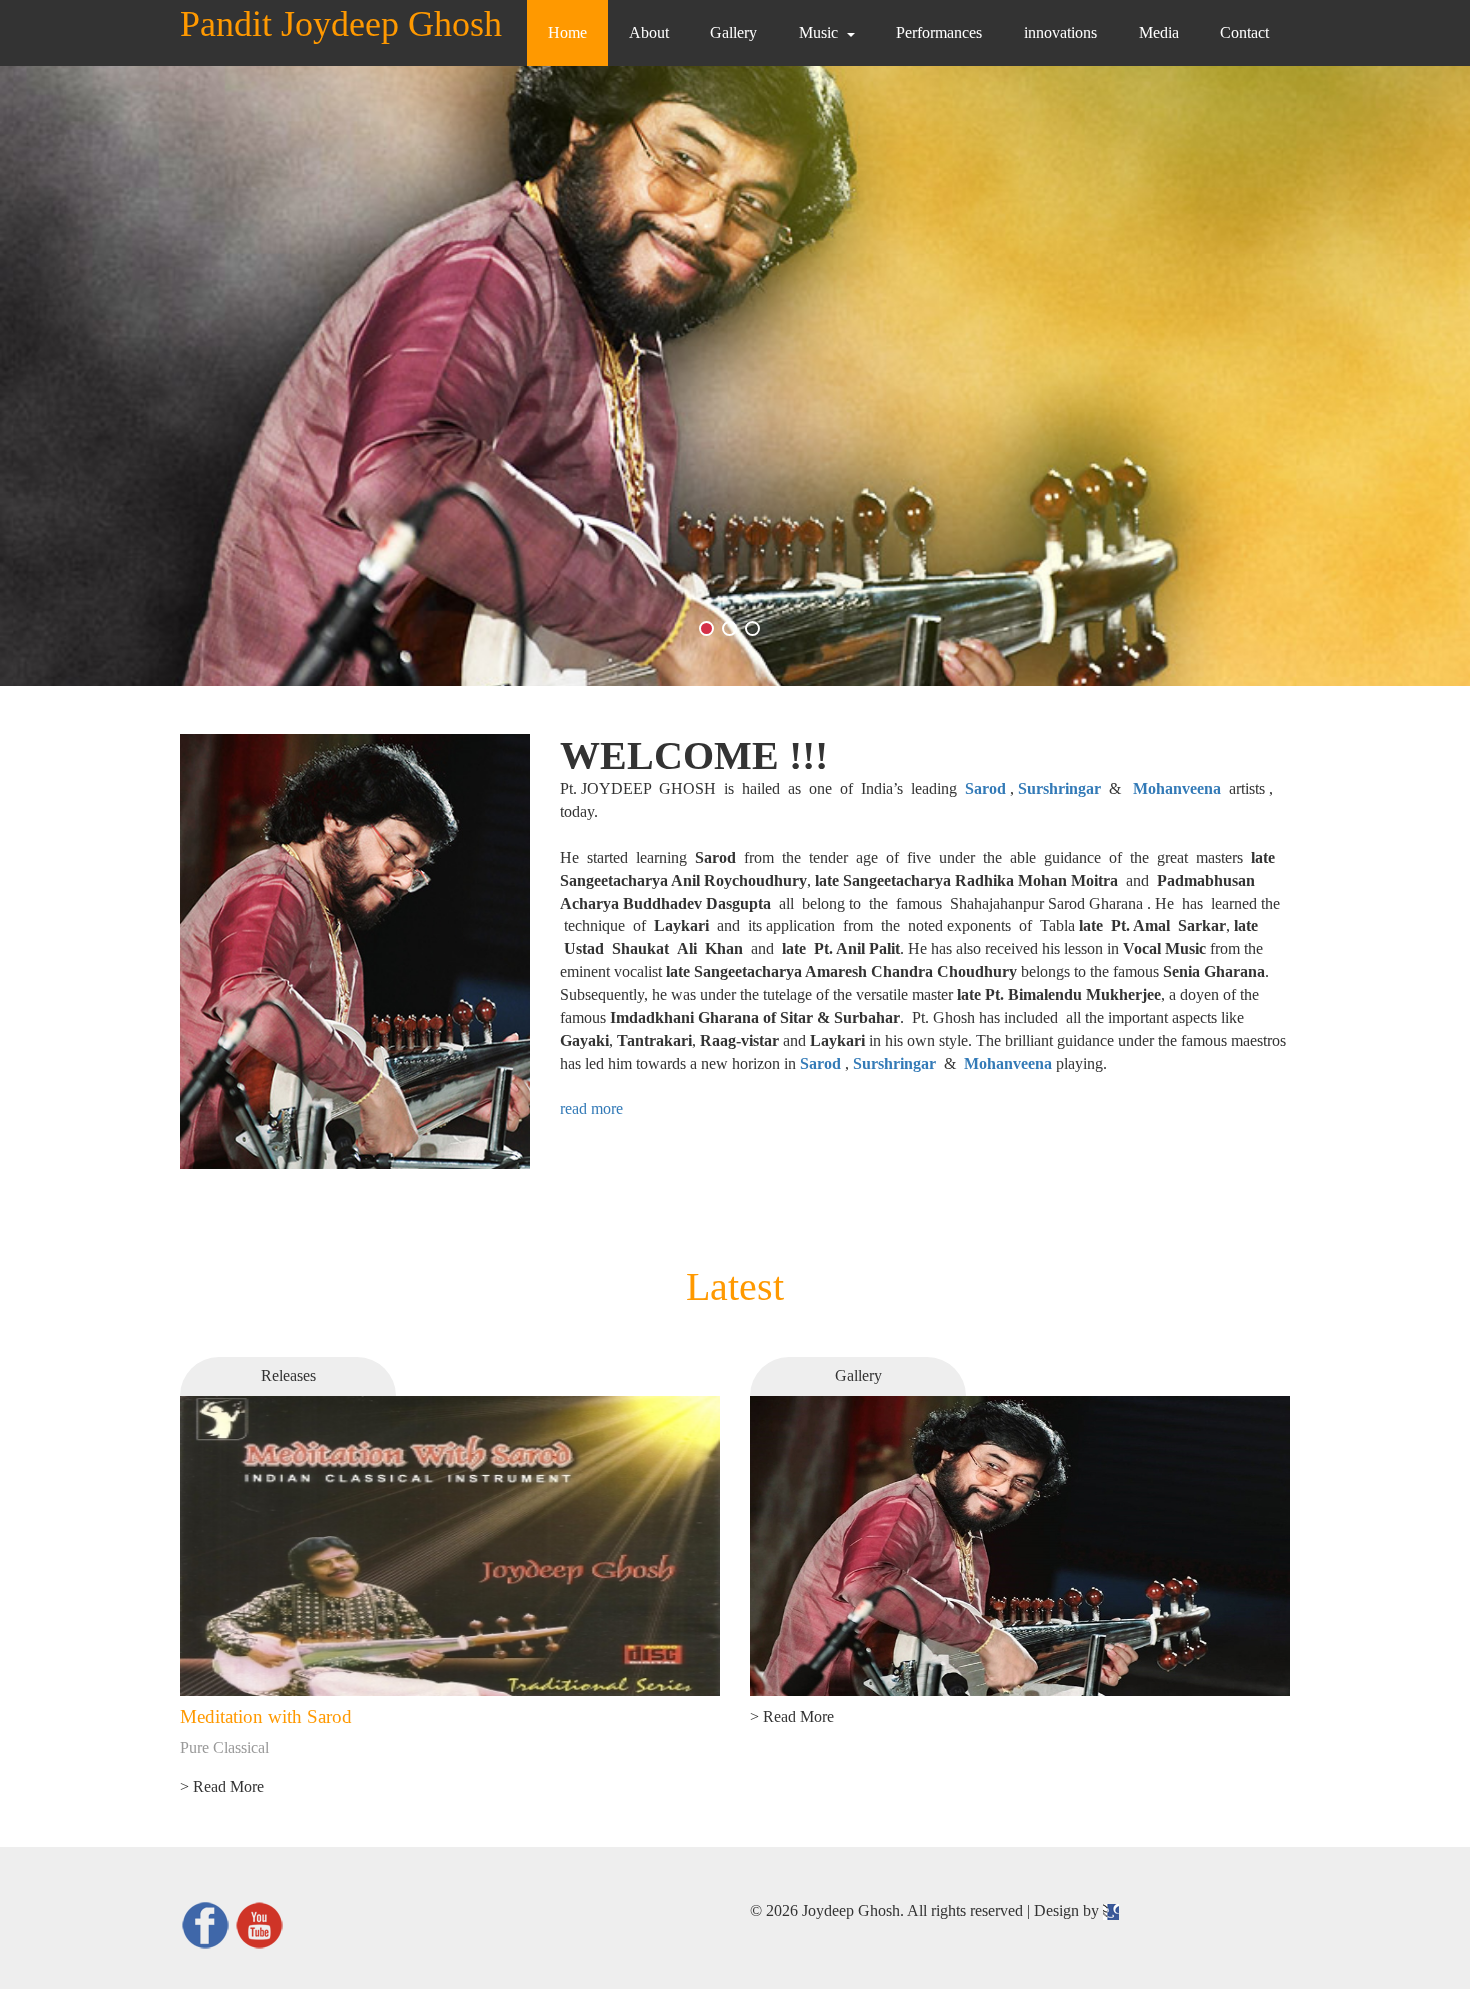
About (649, 32)
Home (567, 32)
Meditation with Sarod (266, 1716)
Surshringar (1059, 788)
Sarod (985, 788)
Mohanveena (1177, 788)
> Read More (222, 1786)
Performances (939, 32)
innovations (1060, 32)
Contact (1244, 32)
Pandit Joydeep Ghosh (341, 24)
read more (591, 1108)
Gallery (733, 32)
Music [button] (818, 32)
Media (1159, 32)
